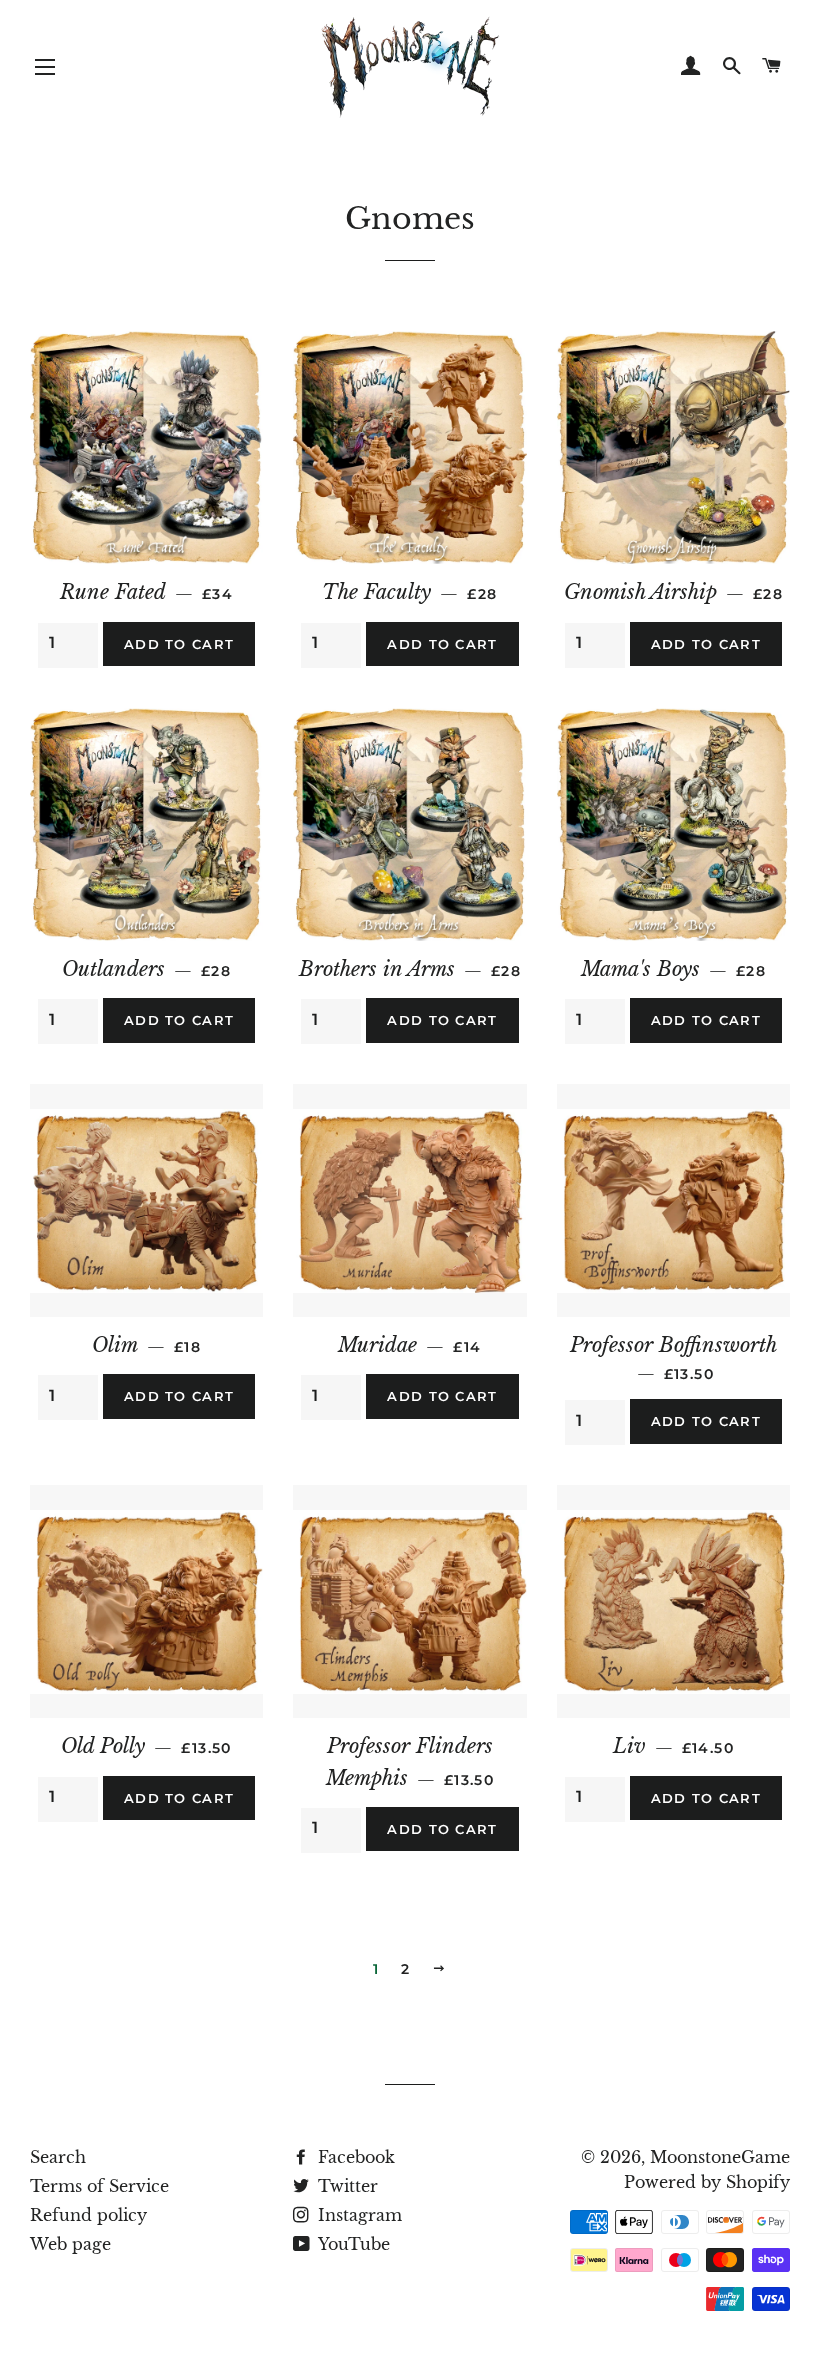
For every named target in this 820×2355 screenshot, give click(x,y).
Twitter (345, 2186)
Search (58, 2157)
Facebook (354, 2157)
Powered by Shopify (707, 2182)
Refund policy (88, 2215)
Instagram (357, 2215)
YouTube (352, 2244)
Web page (70, 2244)
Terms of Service (99, 2186)
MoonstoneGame (720, 2157)
